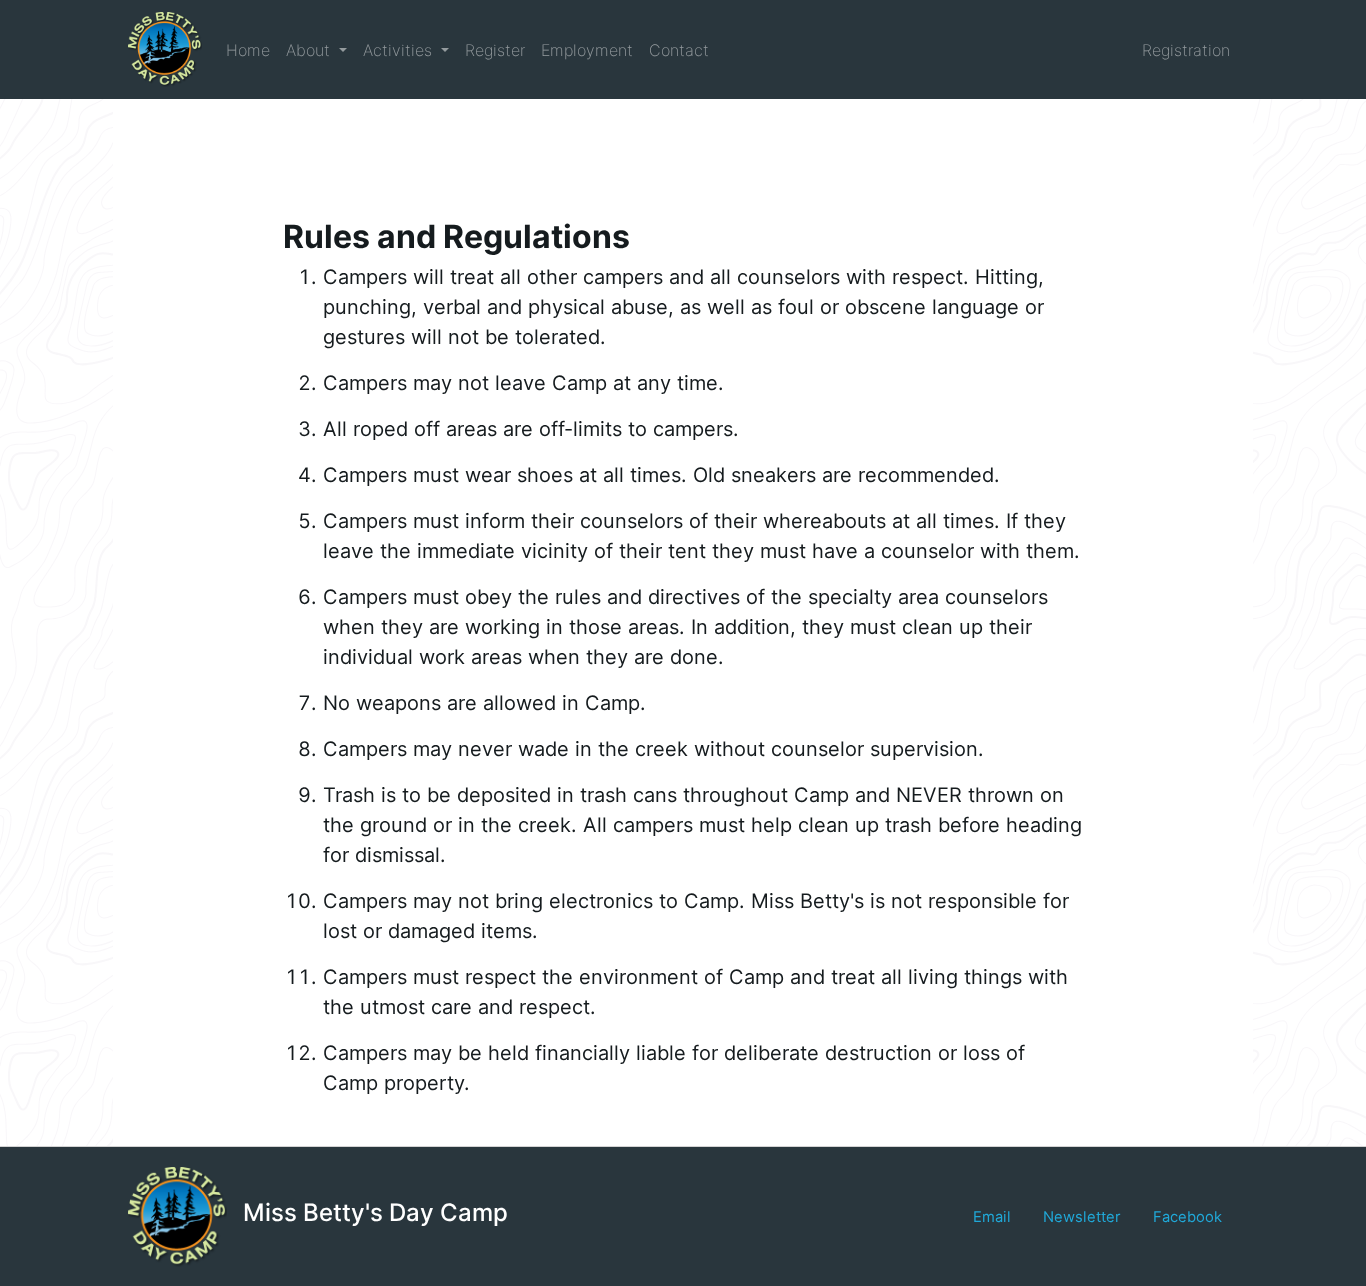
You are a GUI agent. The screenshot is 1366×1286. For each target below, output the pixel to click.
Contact (679, 50)
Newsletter (1082, 1217)
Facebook (1187, 1217)
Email (992, 1217)
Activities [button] (400, 50)
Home (248, 50)
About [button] (310, 50)
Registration (1186, 50)
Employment (587, 50)
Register (495, 50)
